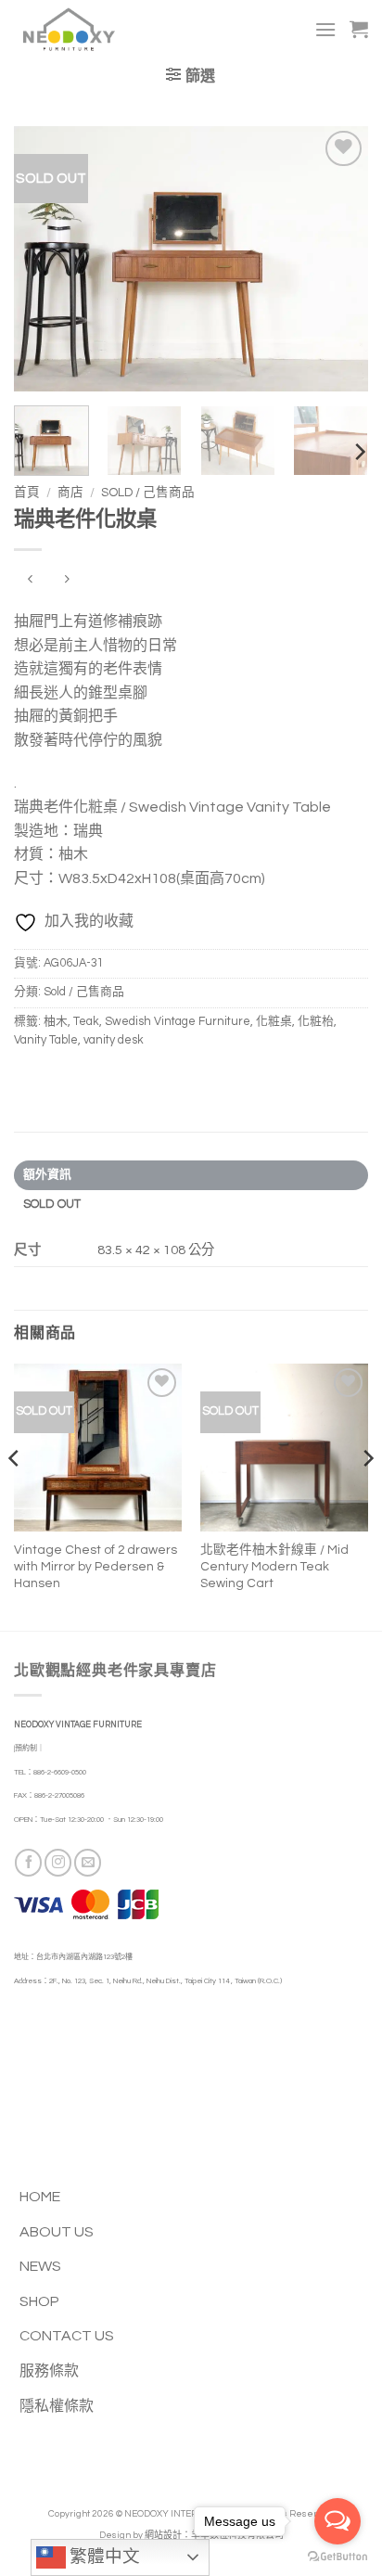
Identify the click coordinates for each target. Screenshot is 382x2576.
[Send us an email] (88, 1862)
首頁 (27, 493)
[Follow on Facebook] (28, 1862)
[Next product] (30, 580)
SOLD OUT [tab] (52, 1205)
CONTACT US (67, 2336)
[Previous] (45, 258)
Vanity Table (46, 1040)
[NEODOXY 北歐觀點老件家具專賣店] (95, 29)
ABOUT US (57, 2232)
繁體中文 (103, 2557)
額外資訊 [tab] (48, 1175)
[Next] (337, 258)
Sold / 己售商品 (148, 493)
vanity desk (114, 1040)
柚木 (56, 1022)
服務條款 (49, 2371)
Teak (86, 1022)
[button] (325, 29)
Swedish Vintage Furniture (178, 1022)
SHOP (39, 2301)
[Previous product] (66, 580)
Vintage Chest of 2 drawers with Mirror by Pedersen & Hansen (95, 1566)
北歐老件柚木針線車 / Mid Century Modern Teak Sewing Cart (274, 1566)
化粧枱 (316, 1022)
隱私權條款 (57, 2406)
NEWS (40, 2266)
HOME (40, 2197)
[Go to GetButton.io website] (337, 2557)
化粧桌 (274, 1022)
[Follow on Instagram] (58, 1862)
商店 (70, 493)
